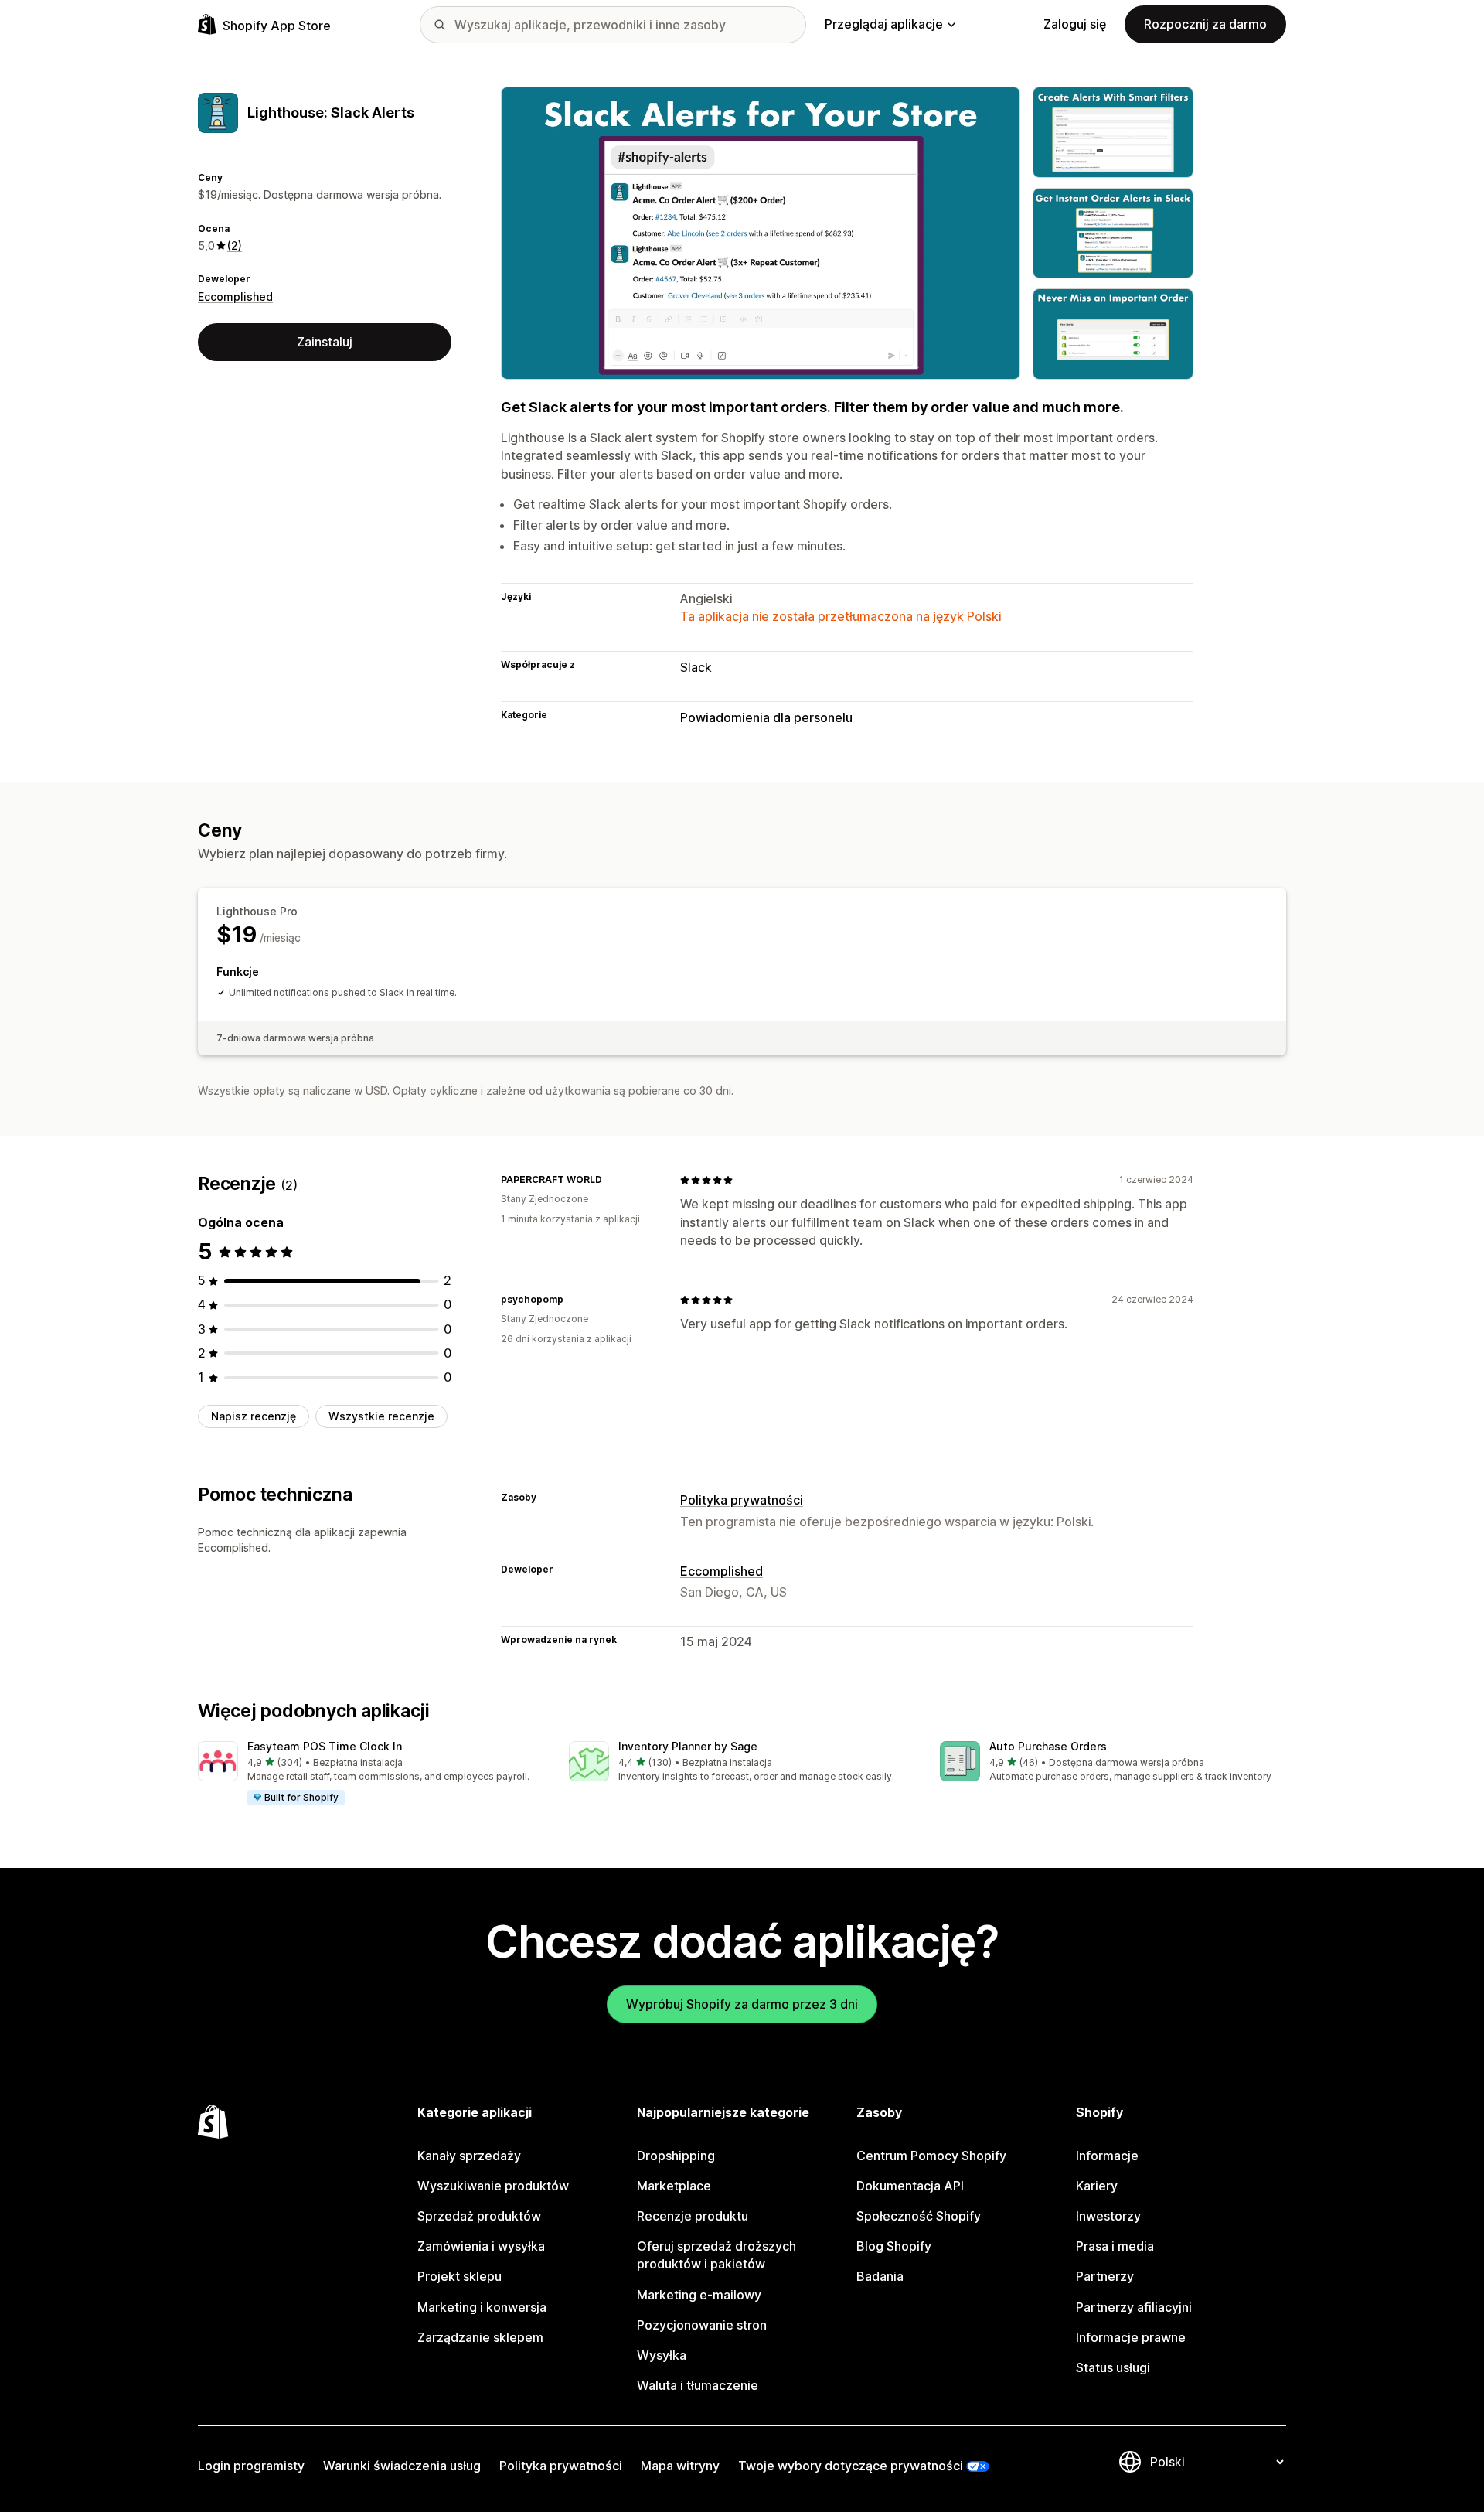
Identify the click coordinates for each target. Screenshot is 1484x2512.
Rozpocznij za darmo (1205, 24)
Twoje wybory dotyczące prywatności (851, 2466)
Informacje (1107, 2156)
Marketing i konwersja (482, 2307)
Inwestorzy (1108, 2216)
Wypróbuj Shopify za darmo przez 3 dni (742, 2004)
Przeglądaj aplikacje (884, 24)
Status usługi (1113, 2367)
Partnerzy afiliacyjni (1134, 2307)
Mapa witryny (680, 2466)
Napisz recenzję (254, 1416)
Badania (880, 2276)
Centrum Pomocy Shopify (931, 2156)
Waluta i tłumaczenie (698, 2385)
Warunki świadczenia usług (402, 2466)
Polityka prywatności (742, 1500)
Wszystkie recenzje (381, 1416)
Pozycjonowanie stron (702, 2325)
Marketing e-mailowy (699, 2295)
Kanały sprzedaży (469, 2156)
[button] (371, 1774)
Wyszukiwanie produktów (493, 2186)
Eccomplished (235, 297)
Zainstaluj (325, 342)
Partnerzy (1105, 2276)
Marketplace (674, 2186)
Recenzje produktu (693, 2216)
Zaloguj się (1075, 24)
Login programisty (251, 2466)
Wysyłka (662, 2355)
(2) (235, 245)
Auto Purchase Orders (1048, 1746)
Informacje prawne (1131, 2337)
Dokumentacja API (910, 2186)
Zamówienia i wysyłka (481, 2246)
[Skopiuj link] (611, 1180)
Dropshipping (676, 2156)
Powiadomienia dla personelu (766, 717)
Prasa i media (1115, 2246)
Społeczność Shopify (919, 2216)
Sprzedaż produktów (479, 2216)
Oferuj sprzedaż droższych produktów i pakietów (716, 2255)
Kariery (1097, 2186)
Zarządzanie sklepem (480, 2337)
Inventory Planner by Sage (688, 1746)
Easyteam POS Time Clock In (325, 1746)
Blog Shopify (894, 2246)
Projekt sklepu (459, 2276)
